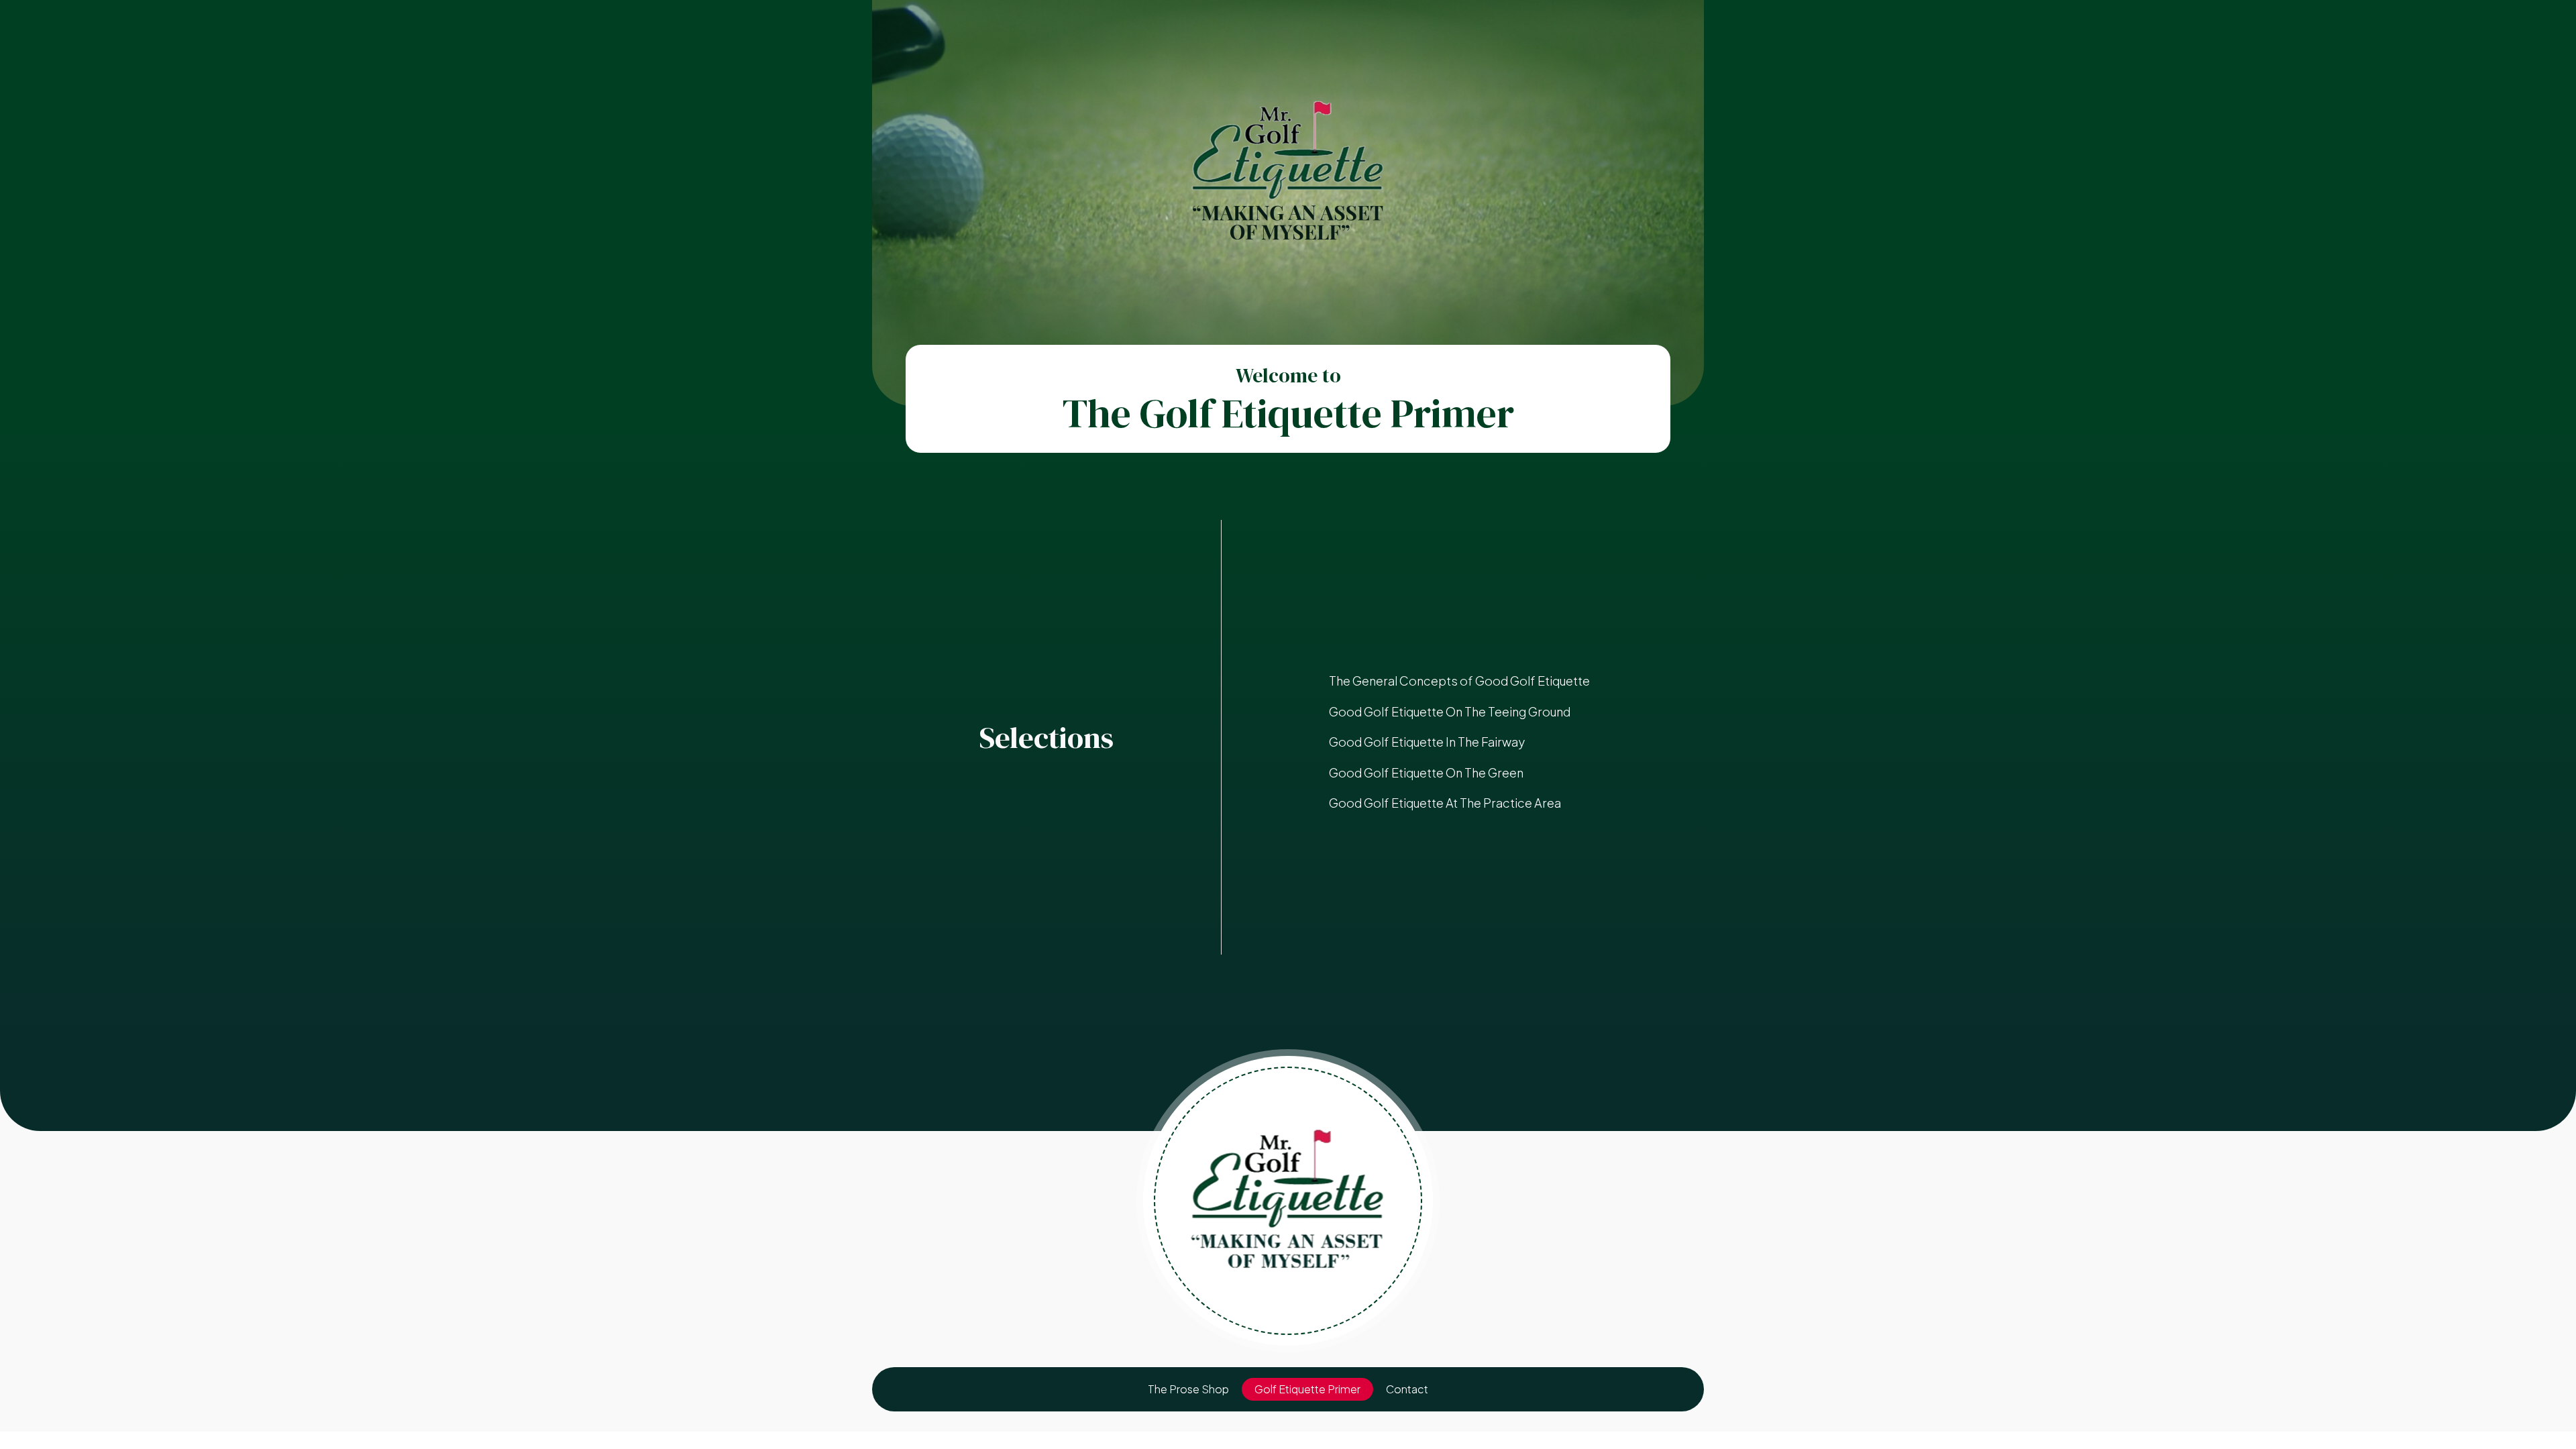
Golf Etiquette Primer (1307, 1389)
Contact (1407, 1389)
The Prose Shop (1188, 1389)
